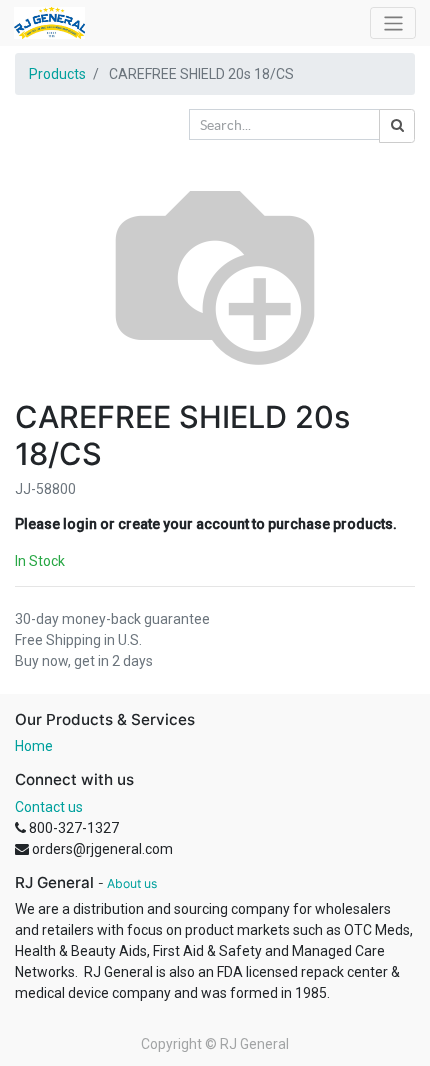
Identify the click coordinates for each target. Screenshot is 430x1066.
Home (34, 746)
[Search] (397, 126)
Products (57, 74)
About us (132, 883)
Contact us (49, 807)
